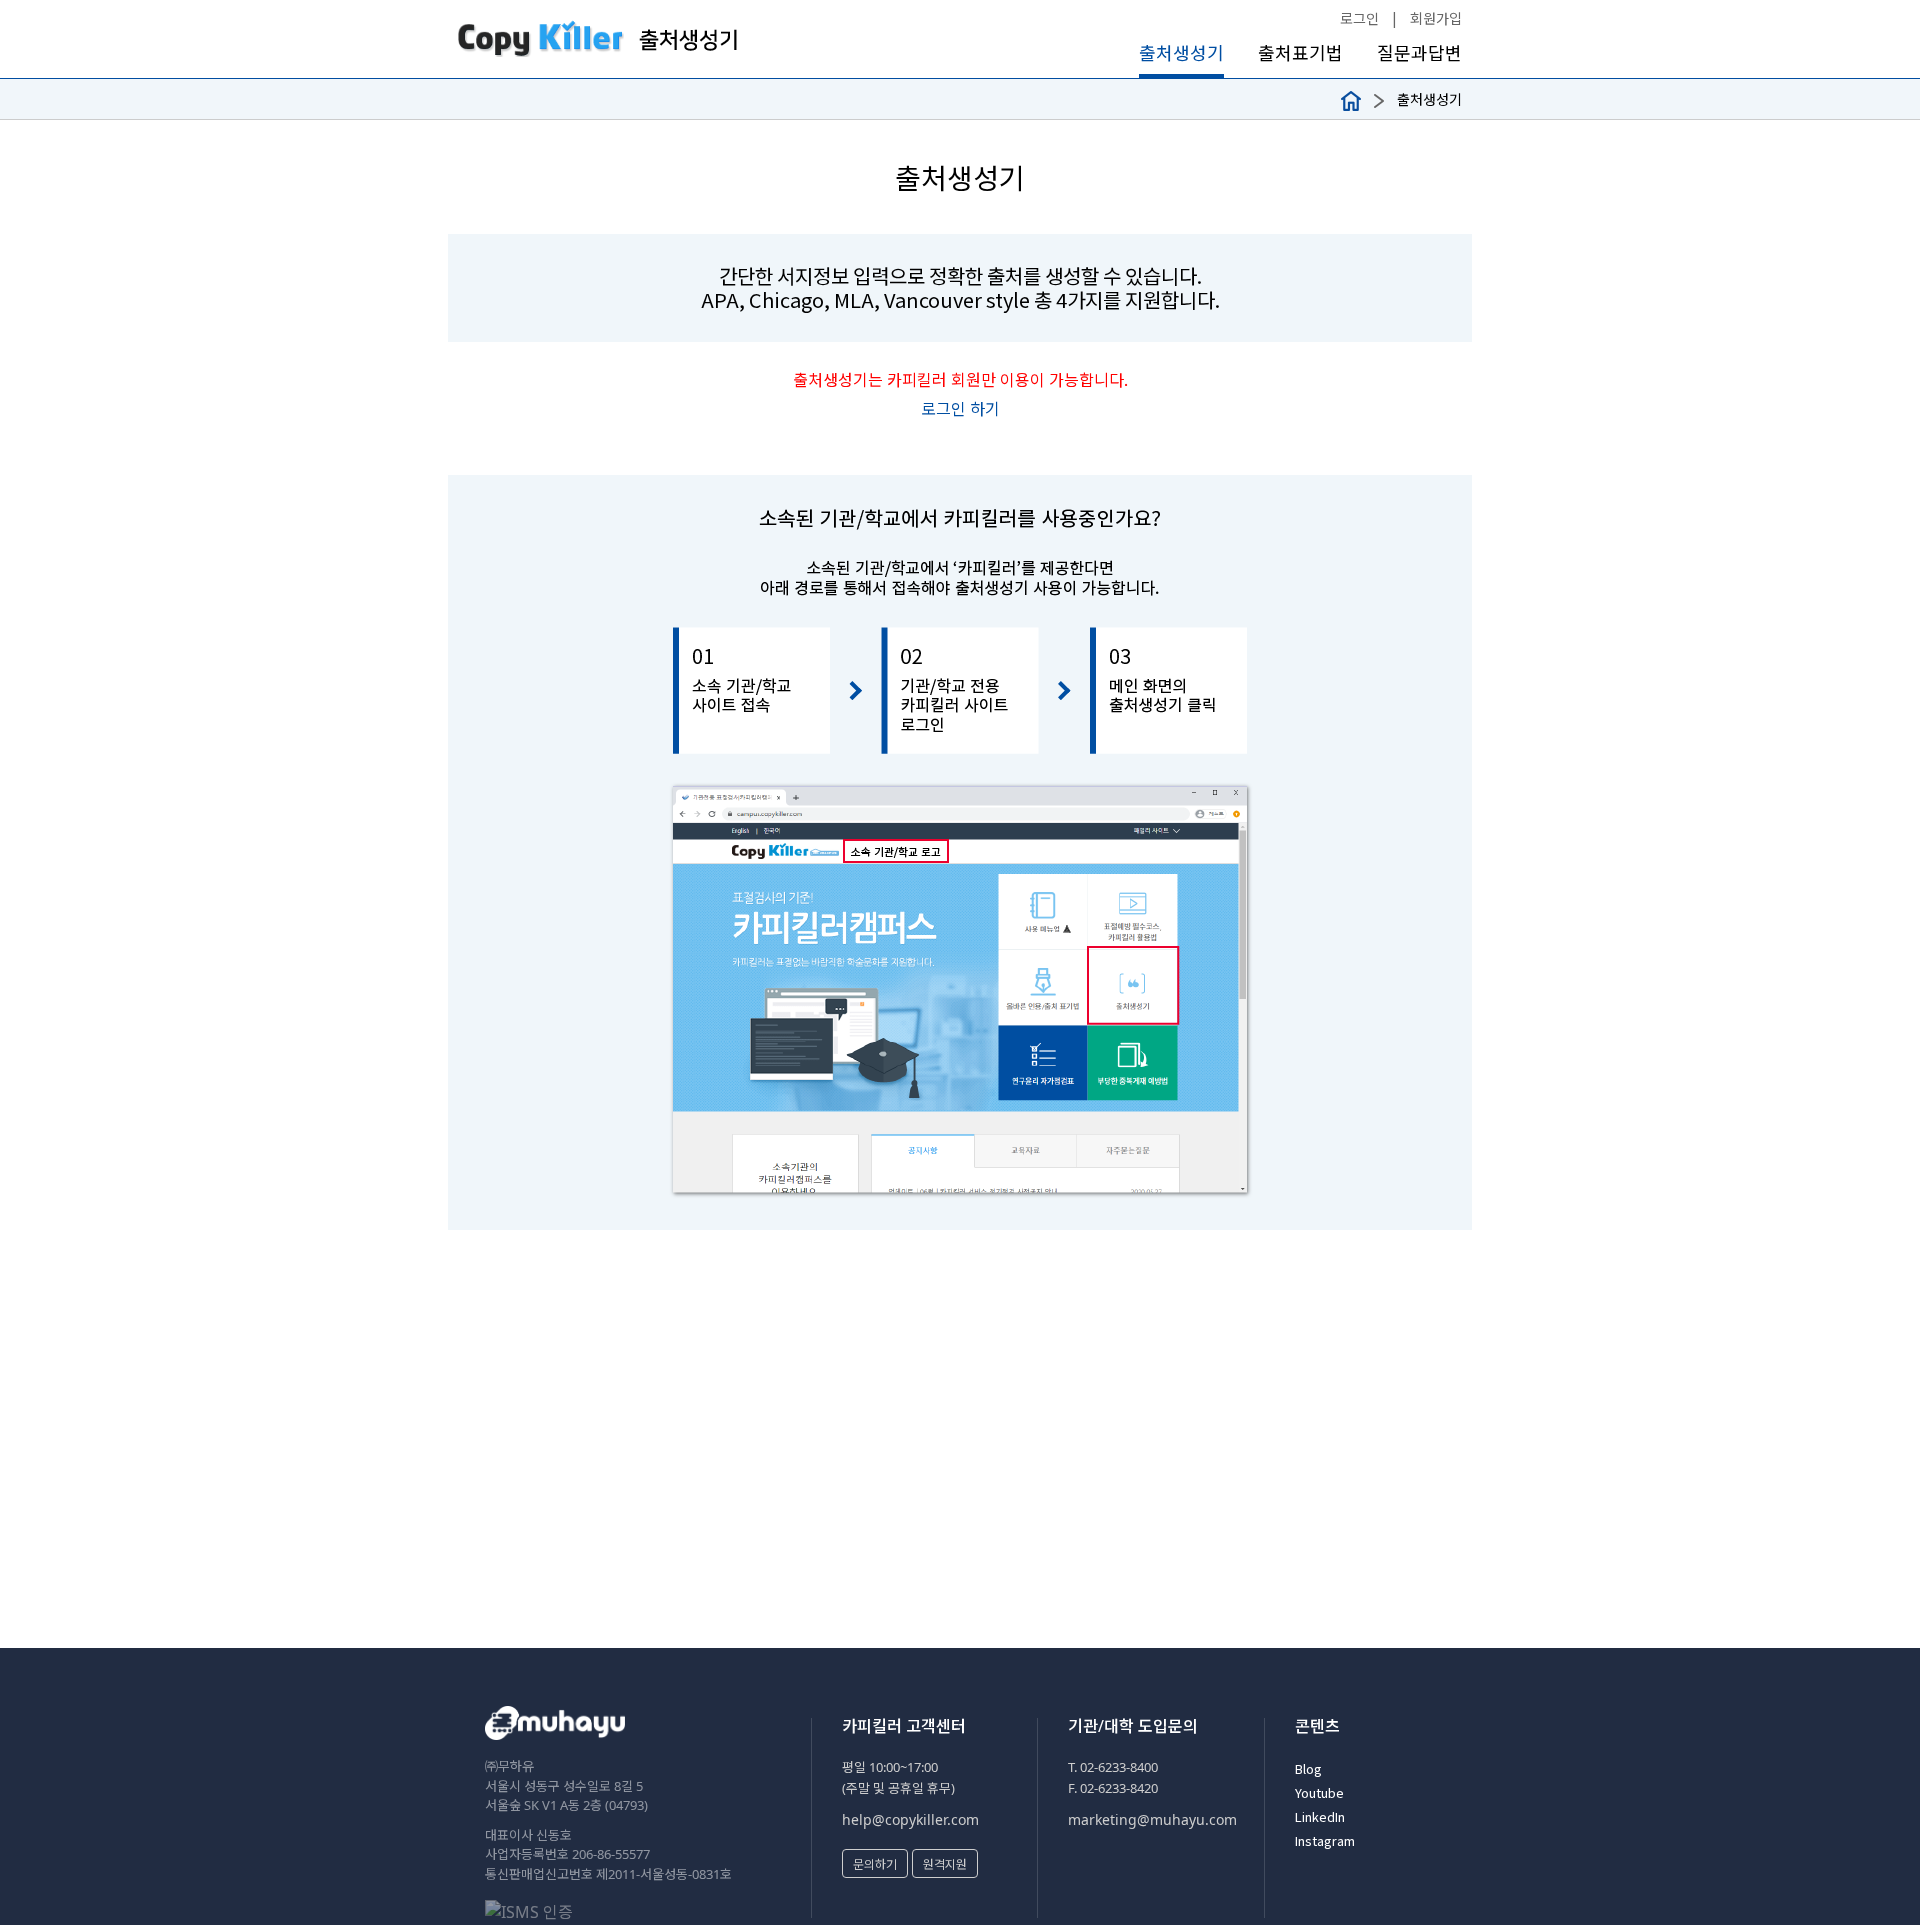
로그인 (1359, 18)
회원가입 (1436, 18)
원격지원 (945, 1863)
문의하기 (875, 1863)
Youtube (1319, 1792)
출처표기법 (1300, 52)
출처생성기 (1181, 52)
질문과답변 (1419, 52)
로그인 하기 (960, 408)
